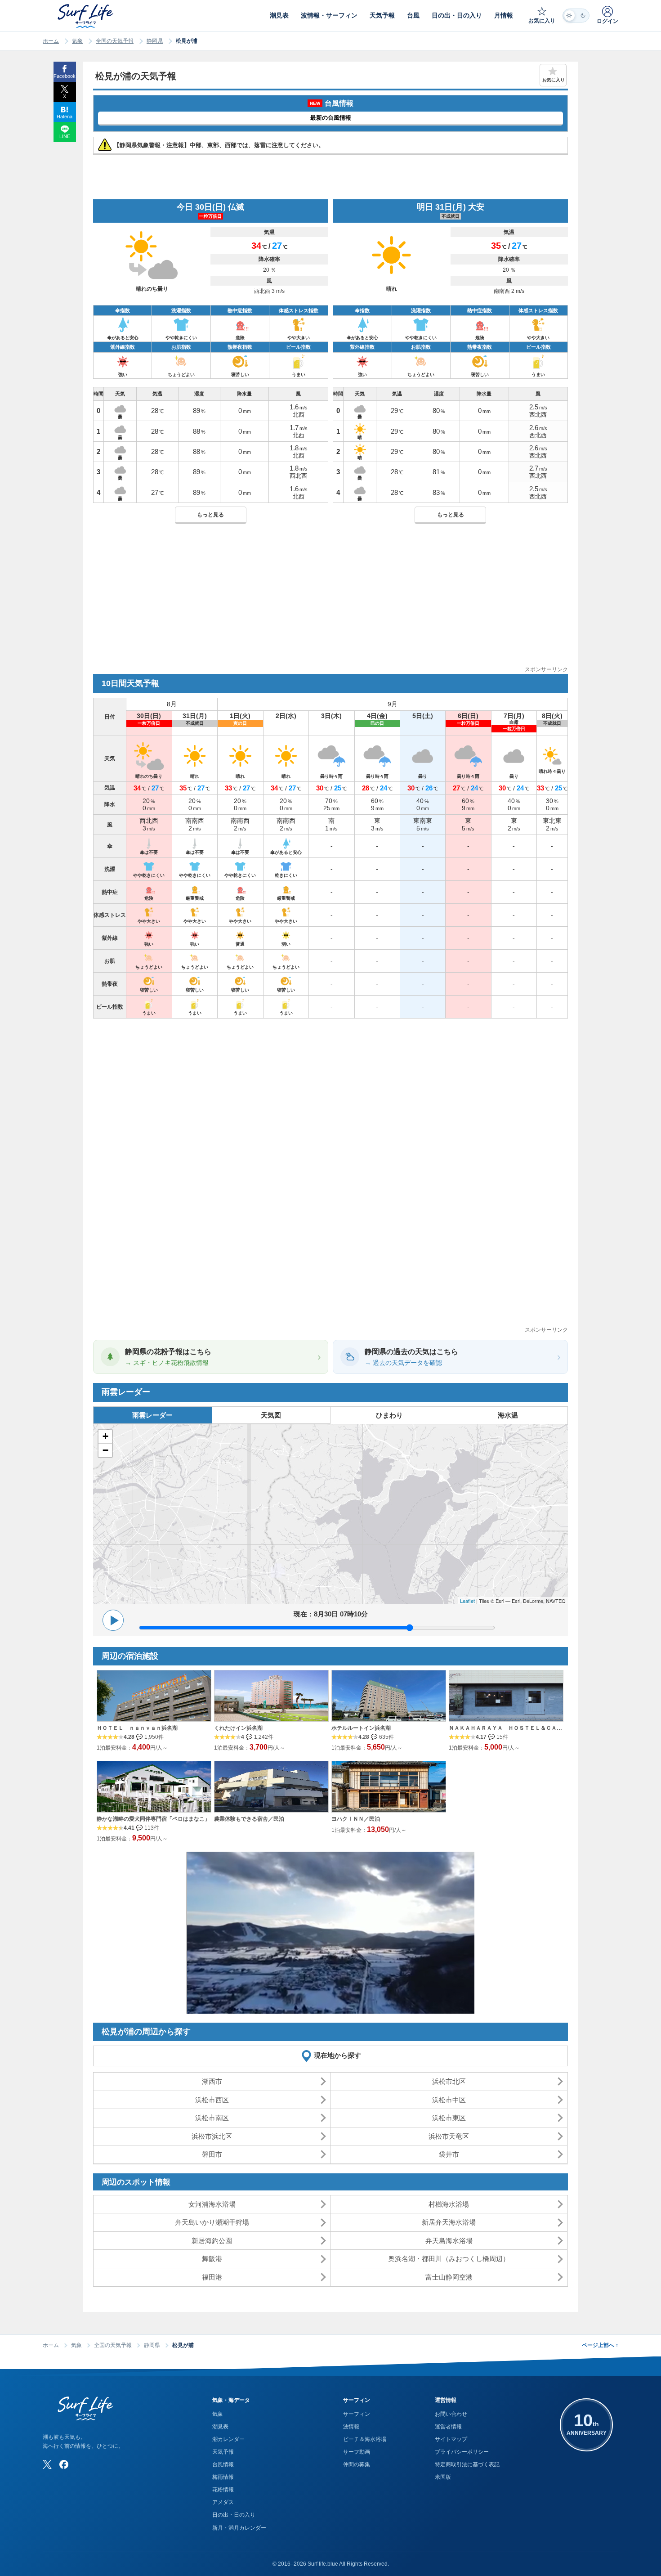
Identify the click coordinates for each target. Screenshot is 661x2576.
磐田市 (212, 2154)
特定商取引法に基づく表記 (467, 2464)
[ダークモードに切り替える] (576, 16)
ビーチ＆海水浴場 (365, 2439)
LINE (65, 136)
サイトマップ (451, 2439)
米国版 (443, 2477)
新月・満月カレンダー (239, 2528)
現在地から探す (337, 2055)
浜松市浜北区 (212, 2136)
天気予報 (223, 2452)
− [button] (105, 1450)
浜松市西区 (212, 2100)
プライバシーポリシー (462, 2452)
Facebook (65, 76)
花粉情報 (223, 2490)
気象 (77, 41)
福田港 (212, 2277)
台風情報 (223, 2464)
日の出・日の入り (234, 2515)
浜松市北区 (449, 2081)
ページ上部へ (600, 2345)
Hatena (65, 117)
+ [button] (105, 1436)
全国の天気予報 (115, 41)
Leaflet (467, 1601)
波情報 (351, 2427)
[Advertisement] (330, 602)
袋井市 (449, 2154)
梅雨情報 (223, 2477)
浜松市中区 (449, 2100)
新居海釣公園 (212, 2241)
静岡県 (155, 41)
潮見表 (220, 2427)
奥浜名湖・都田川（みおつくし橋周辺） (449, 2259)
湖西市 (212, 2081)
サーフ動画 (357, 2452)
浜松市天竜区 (449, 2136)
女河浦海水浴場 (212, 2204)
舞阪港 (212, 2259)
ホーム (51, 41)
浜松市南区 (212, 2118)
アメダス (223, 2502)
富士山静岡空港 (449, 2277)
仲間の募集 (357, 2464)
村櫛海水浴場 (449, 2204)
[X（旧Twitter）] (47, 2464)
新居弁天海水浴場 (449, 2222)
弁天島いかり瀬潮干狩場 (212, 2222)
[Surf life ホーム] (87, 16)
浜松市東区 (449, 2118)
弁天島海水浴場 (449, 2241)
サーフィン (357, 2414)
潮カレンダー (228, 2439)
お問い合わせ (451, 2414)
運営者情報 (448, 2427)
